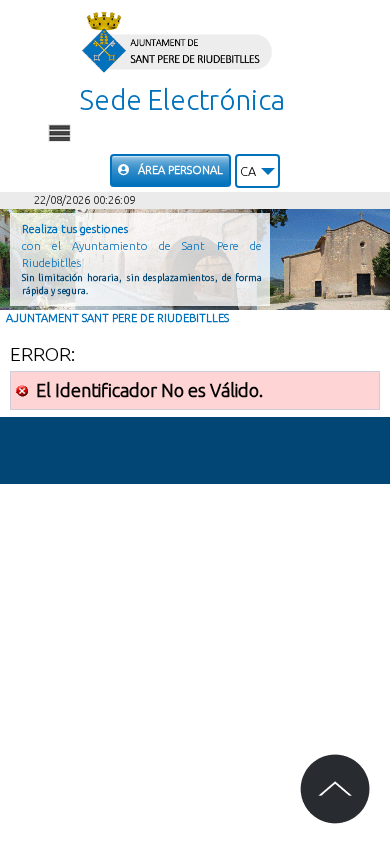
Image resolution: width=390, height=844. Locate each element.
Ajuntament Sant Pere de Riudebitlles (117, 318)
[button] (257, 171)
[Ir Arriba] (335, 789)
